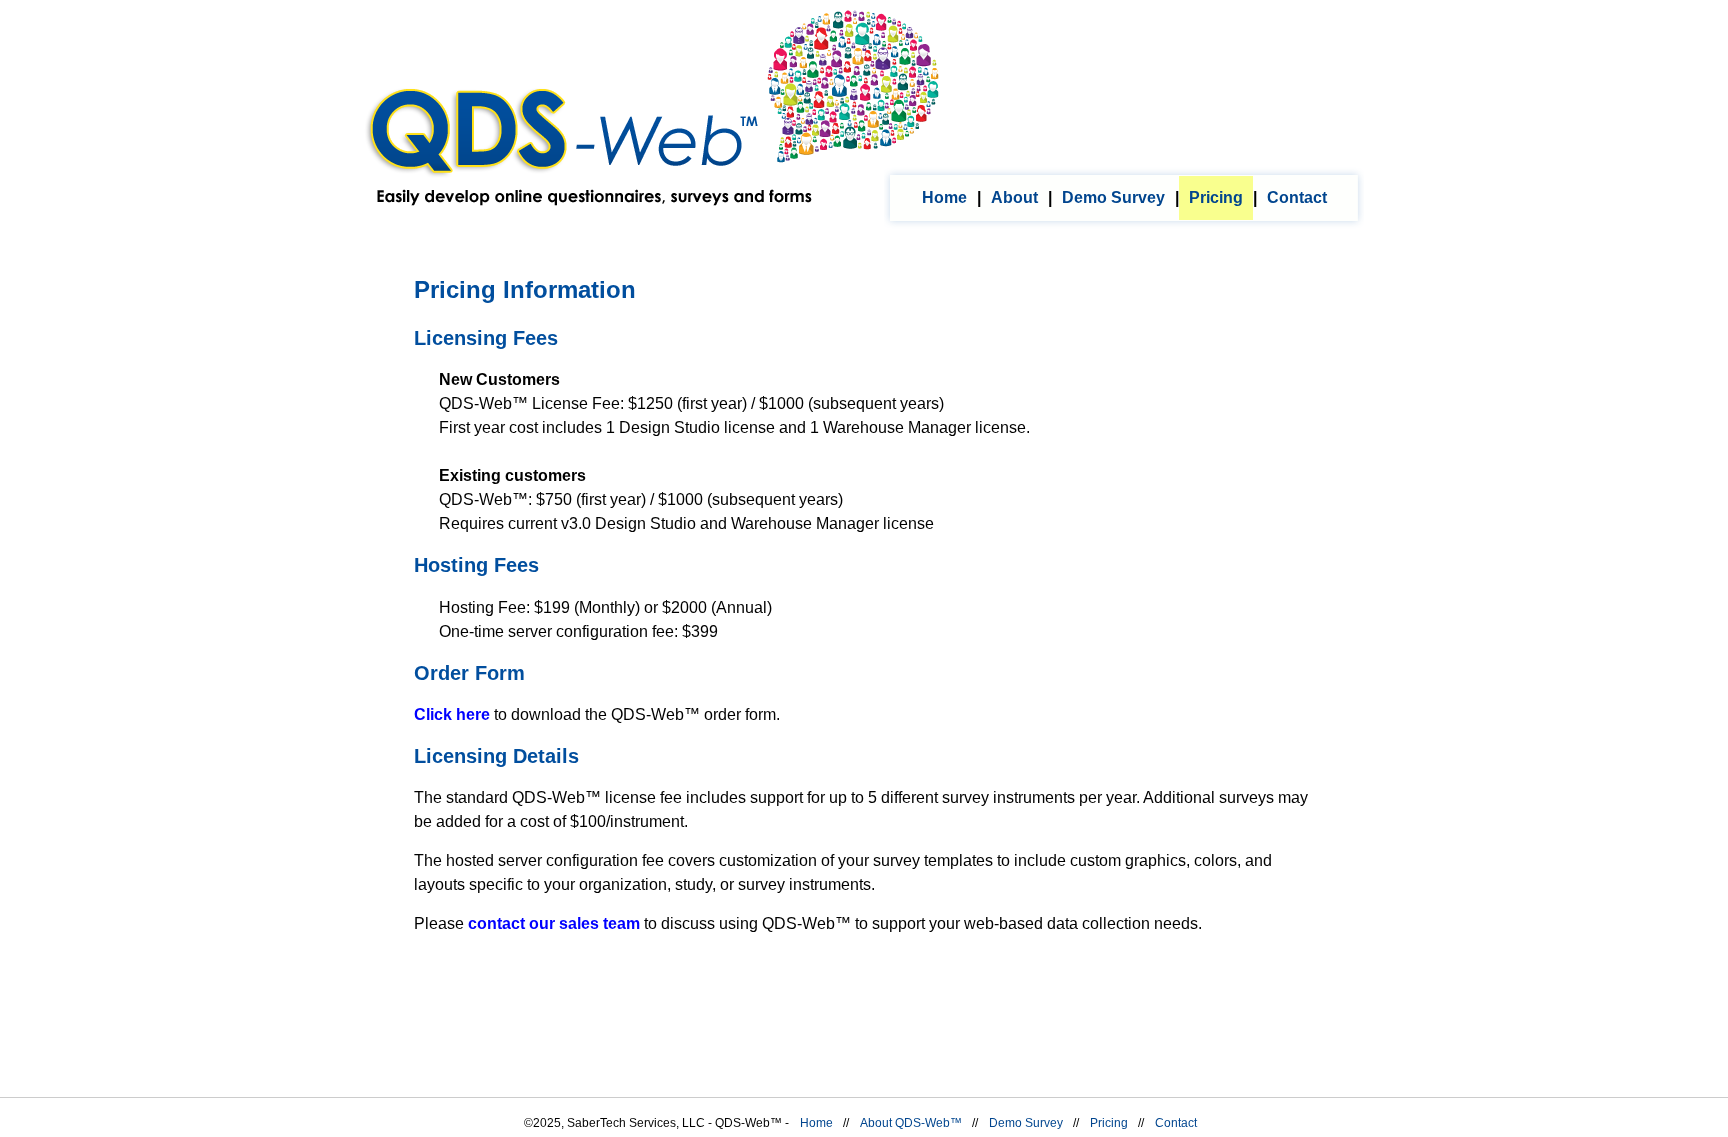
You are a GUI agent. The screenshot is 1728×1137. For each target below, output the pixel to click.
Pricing (1216, 197)
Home (944, 197)
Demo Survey (1113, 197)
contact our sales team (554, 923)
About (1014, 197)
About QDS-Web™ (911, 1123)
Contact (1297, 197)
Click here (452, 714)
